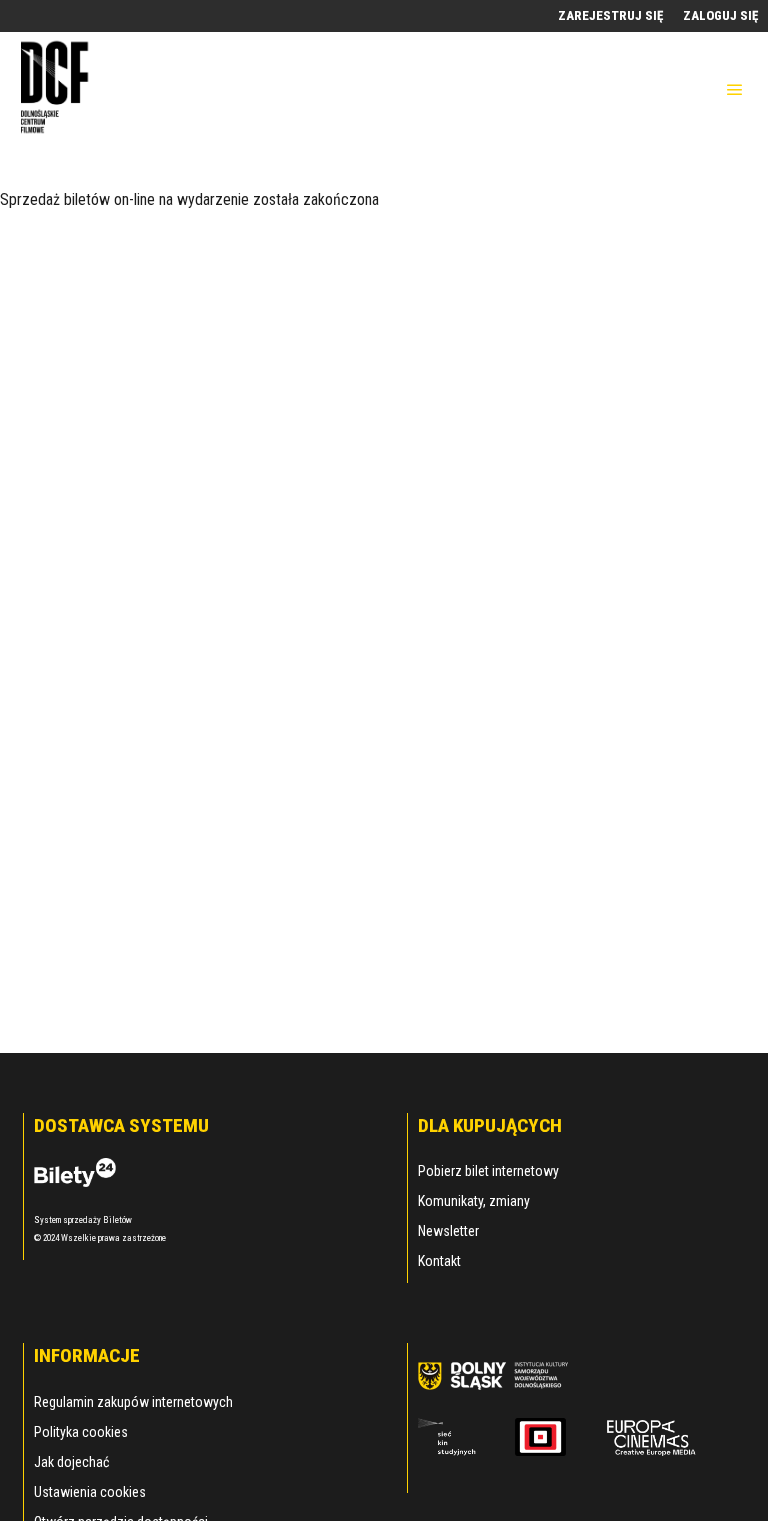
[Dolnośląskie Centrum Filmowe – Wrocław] (57, 89)
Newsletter (448, 1231)
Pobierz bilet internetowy (488, 1171)
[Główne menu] (735, 90)
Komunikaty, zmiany (474, 1201)
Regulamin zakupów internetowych (133, 1402)
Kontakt (439, 1261)
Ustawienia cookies (90, 1492)
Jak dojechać (71, 1462)
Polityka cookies (81, 1432)
